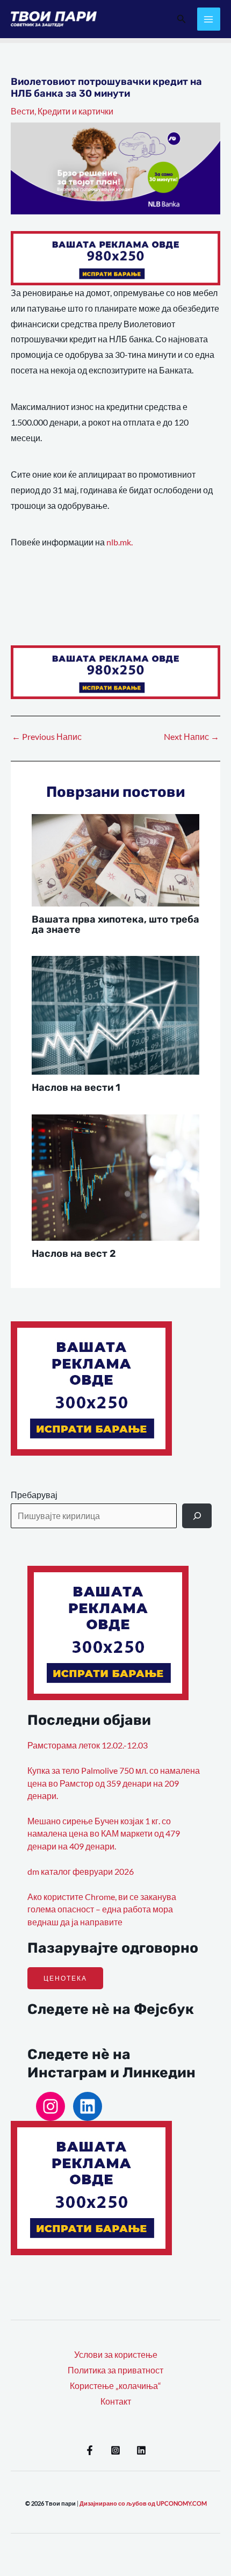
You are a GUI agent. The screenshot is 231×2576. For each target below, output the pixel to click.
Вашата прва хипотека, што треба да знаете (115, 924)
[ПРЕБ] (197, 1516)
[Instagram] (50, 2106)
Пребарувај (34, 1495)
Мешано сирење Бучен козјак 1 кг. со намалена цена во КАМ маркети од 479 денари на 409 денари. (104, 1834)
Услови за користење (116, 2355)
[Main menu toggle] (209, 19)
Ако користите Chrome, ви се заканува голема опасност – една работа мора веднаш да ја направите (102, 1909)
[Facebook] (90, 2450)
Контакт (116, 2401)
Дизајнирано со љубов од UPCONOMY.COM (143, 2503)
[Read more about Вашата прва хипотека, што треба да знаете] (116, 859)
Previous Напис (47, 737)
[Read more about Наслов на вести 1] (116, 1014)
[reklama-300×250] (91, 1387)
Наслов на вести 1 (76, 1088)
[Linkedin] (141, 2450)
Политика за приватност (115, 2370)
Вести (23, 111)
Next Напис (192, 737)
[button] (182, 19)
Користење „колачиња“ (115, 2386)
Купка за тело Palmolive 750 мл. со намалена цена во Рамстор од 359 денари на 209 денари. (114, 1783)
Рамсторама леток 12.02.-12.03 (88, 1745)
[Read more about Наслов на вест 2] (116, 1176)
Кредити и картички (75, 111)
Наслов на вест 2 (74, 1254)
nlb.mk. (120, 542)
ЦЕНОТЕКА (65, 1978)
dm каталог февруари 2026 (81, 1872)
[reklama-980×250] (115, 257)
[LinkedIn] (88, 2106)
